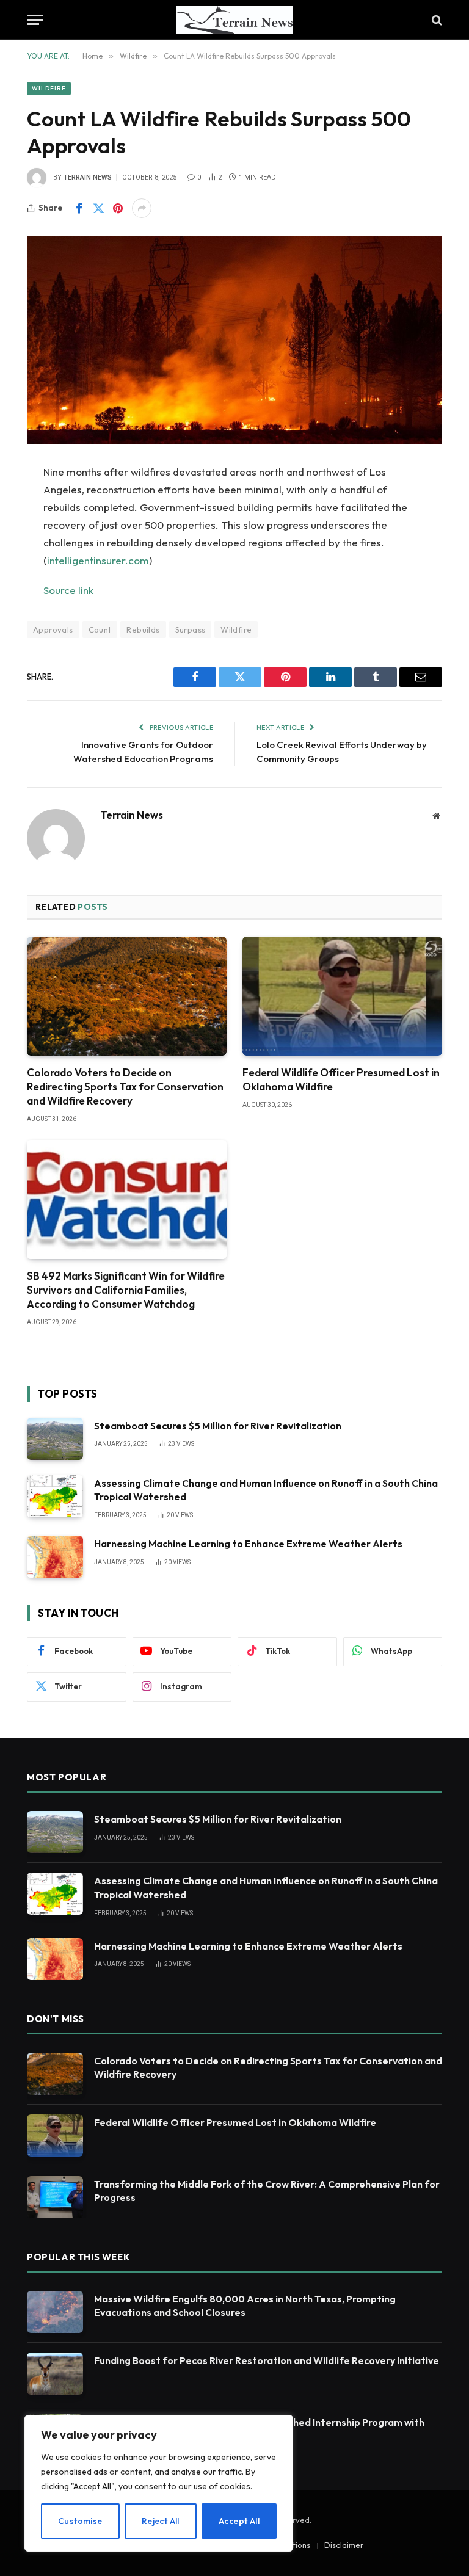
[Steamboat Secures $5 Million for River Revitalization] (55, 1439)
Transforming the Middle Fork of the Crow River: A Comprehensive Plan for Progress (267, 2191)
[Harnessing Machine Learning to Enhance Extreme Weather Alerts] (55, 1557)
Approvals (53, 629)
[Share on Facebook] (79, 208)
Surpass (191, 629)
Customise (80, 2521)
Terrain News (88, 177)
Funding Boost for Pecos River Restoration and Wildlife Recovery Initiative (267, 2360)
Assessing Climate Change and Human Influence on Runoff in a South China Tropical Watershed (266, 1490)
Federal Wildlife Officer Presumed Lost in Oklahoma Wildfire (341, 1079)
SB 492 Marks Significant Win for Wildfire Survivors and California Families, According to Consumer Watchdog (126, 1290)
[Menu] (35, 20)
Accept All (239, 2521)
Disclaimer (344, 2545)
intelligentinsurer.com (98, 560)
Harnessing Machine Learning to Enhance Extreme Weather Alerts (248, 1544)
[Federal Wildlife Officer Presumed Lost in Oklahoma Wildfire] (342, 996)
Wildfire (49, 88)
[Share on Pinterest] (118, 208)
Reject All (161, 2521)
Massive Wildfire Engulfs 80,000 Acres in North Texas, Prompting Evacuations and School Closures (245, 2306)
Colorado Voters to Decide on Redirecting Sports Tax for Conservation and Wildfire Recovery (125, 1087)
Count (100, 629)
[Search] (436, 20)
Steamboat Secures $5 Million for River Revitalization (218, 1426)
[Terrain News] (234, 20)
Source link (68, 590)
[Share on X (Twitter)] (98, 208)
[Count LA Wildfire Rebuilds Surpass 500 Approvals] (234, 340)
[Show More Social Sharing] (142, 208)
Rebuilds (143, 629)
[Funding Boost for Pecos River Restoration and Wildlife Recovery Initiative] (55, 2374)
